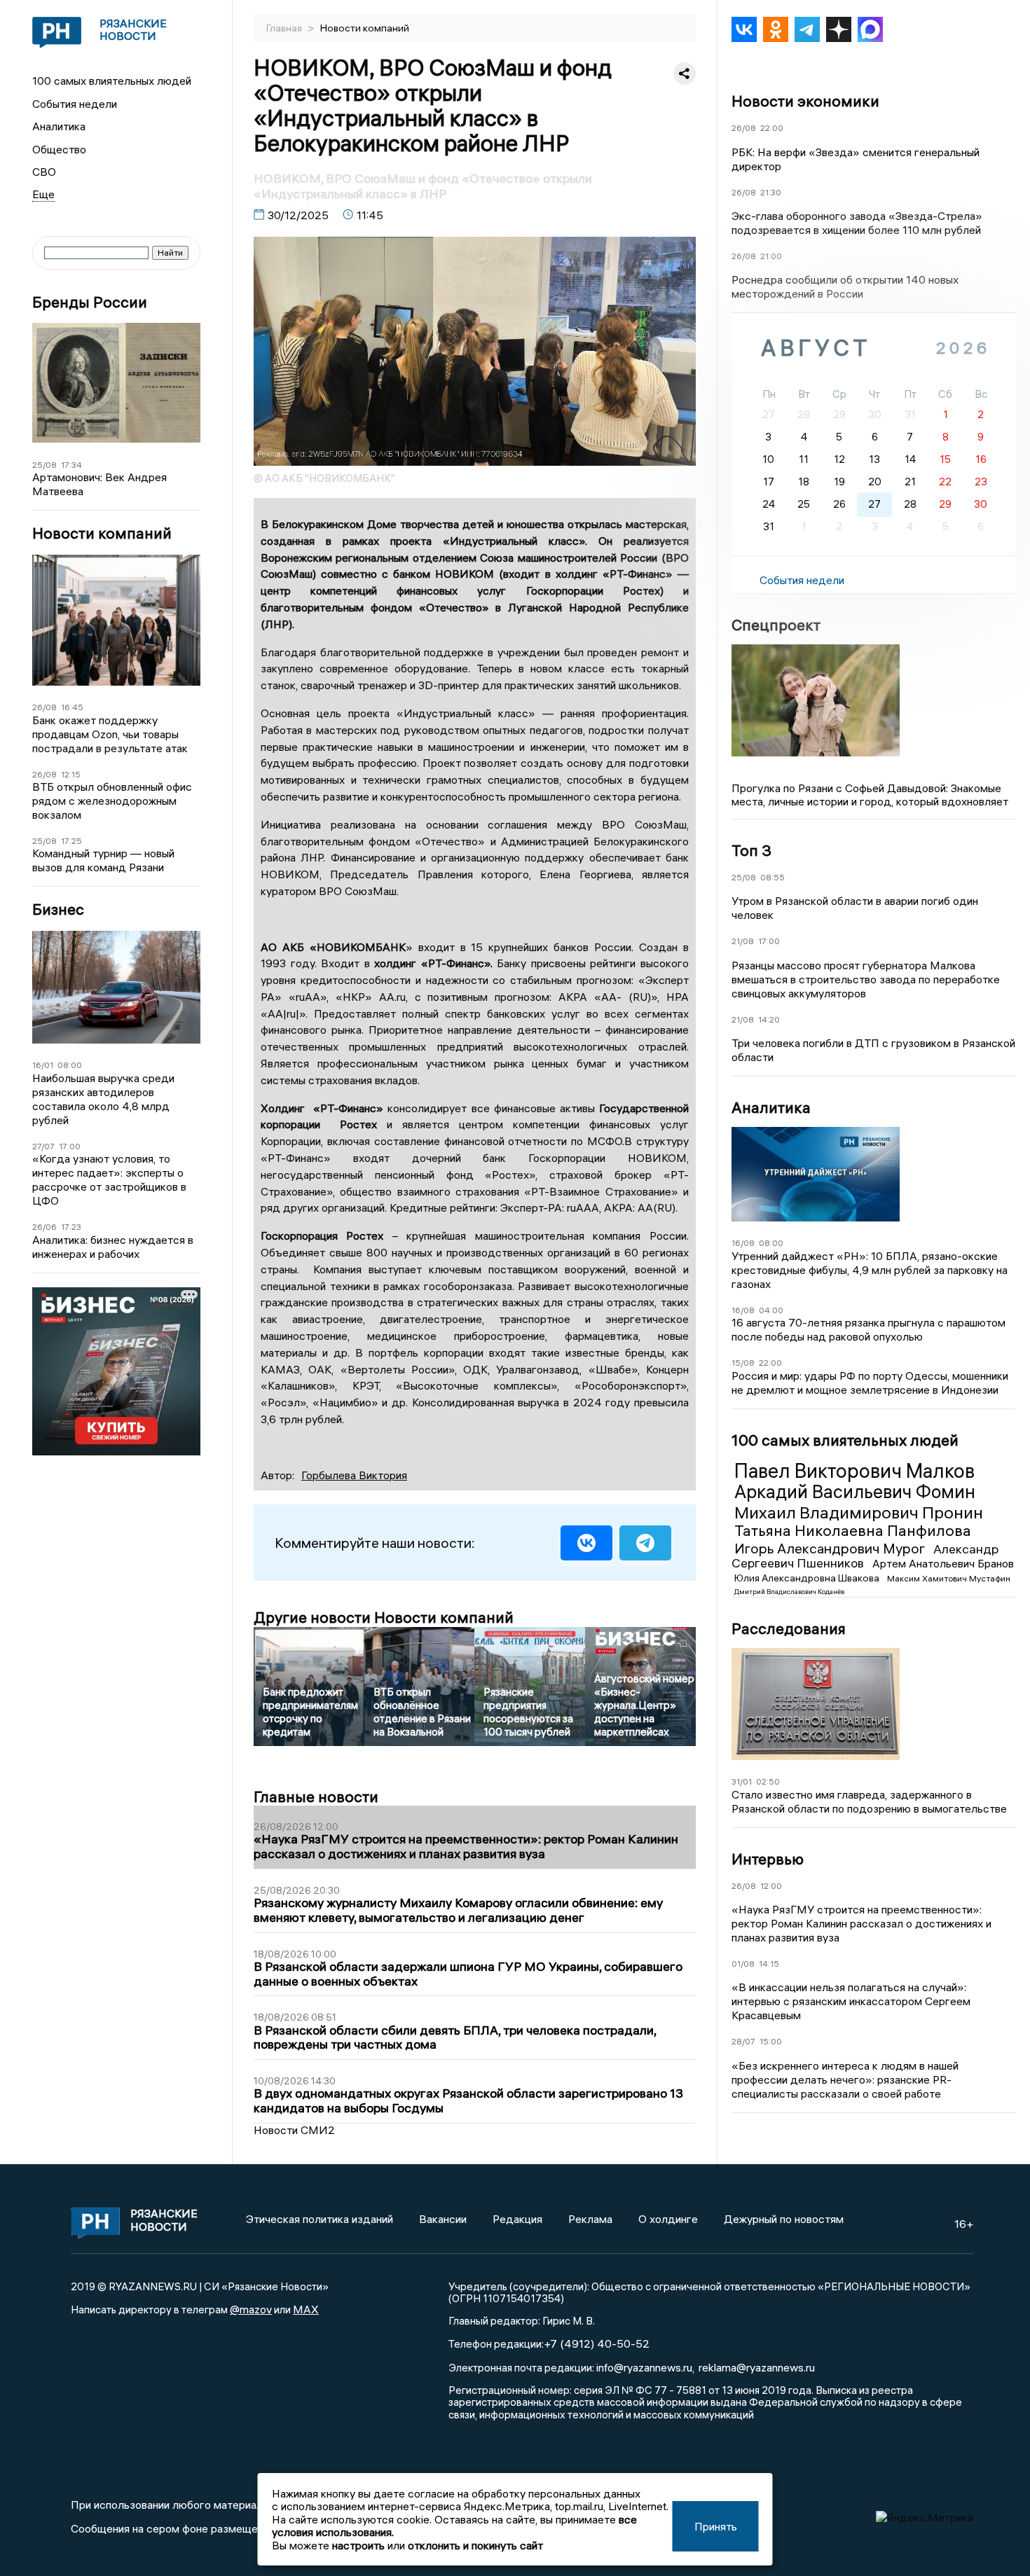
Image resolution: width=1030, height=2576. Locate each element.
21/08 (743, 941)
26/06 (44, 1227)
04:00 (771, 1310)
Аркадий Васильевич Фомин (855, 1492)
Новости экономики (805, 101)
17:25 (71, 841)
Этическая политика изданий (320, 2219)
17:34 (71, 465)
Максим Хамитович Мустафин (949, 1578)
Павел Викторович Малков (854, 1471)
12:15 (71, 774)
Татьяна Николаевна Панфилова (853, 1530)
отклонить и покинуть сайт (475, 2545)
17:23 (71, 1227)
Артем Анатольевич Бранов (943, 1563)
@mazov (251, 2309)
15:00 (771, 2041)
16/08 (743, 1243)
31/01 (742, 1781)
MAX (306, 2309)
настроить (358, 2545)
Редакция (517, 2219)
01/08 (743, 1964)
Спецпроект (776, 625)
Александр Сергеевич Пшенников (865, 1556)
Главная (285, 28)
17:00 (70, 1146)
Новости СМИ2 (294, 2130)
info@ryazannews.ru (644, 2367)
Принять (716, 2526)
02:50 (768, 1781)
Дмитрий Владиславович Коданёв (789, 1592)
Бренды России (90, 302)
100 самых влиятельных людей (112, 81)
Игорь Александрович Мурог (831, 1548)
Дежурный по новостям (784, 2219)
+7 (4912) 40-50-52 (597, 2343)
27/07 (43, 1146)
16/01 (43, 1065)
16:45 (72, 707)
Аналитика (59, 126)
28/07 (743, 2041)
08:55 (772, 877)
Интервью (768, 1859)
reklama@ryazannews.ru (757, 2367)
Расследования (789, 1628)
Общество (59, 149)
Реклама (590, 2219)
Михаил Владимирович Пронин (859, 1512)
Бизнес (58, 909)
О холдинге (668, 2219)
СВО (44, 172)
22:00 (772, 128)
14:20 (769, 1019)
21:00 (771, 256)
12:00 (771, 1886)
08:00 (70, 1065)
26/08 (44, 707)
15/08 (743, 1363)
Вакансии (443, 2219)
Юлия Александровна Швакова (808, 1578)
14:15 (769, 1964)
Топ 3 (751, 850)
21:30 (771, 192)
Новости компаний (102, 533)
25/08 (44, 465)
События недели (75, 104)
